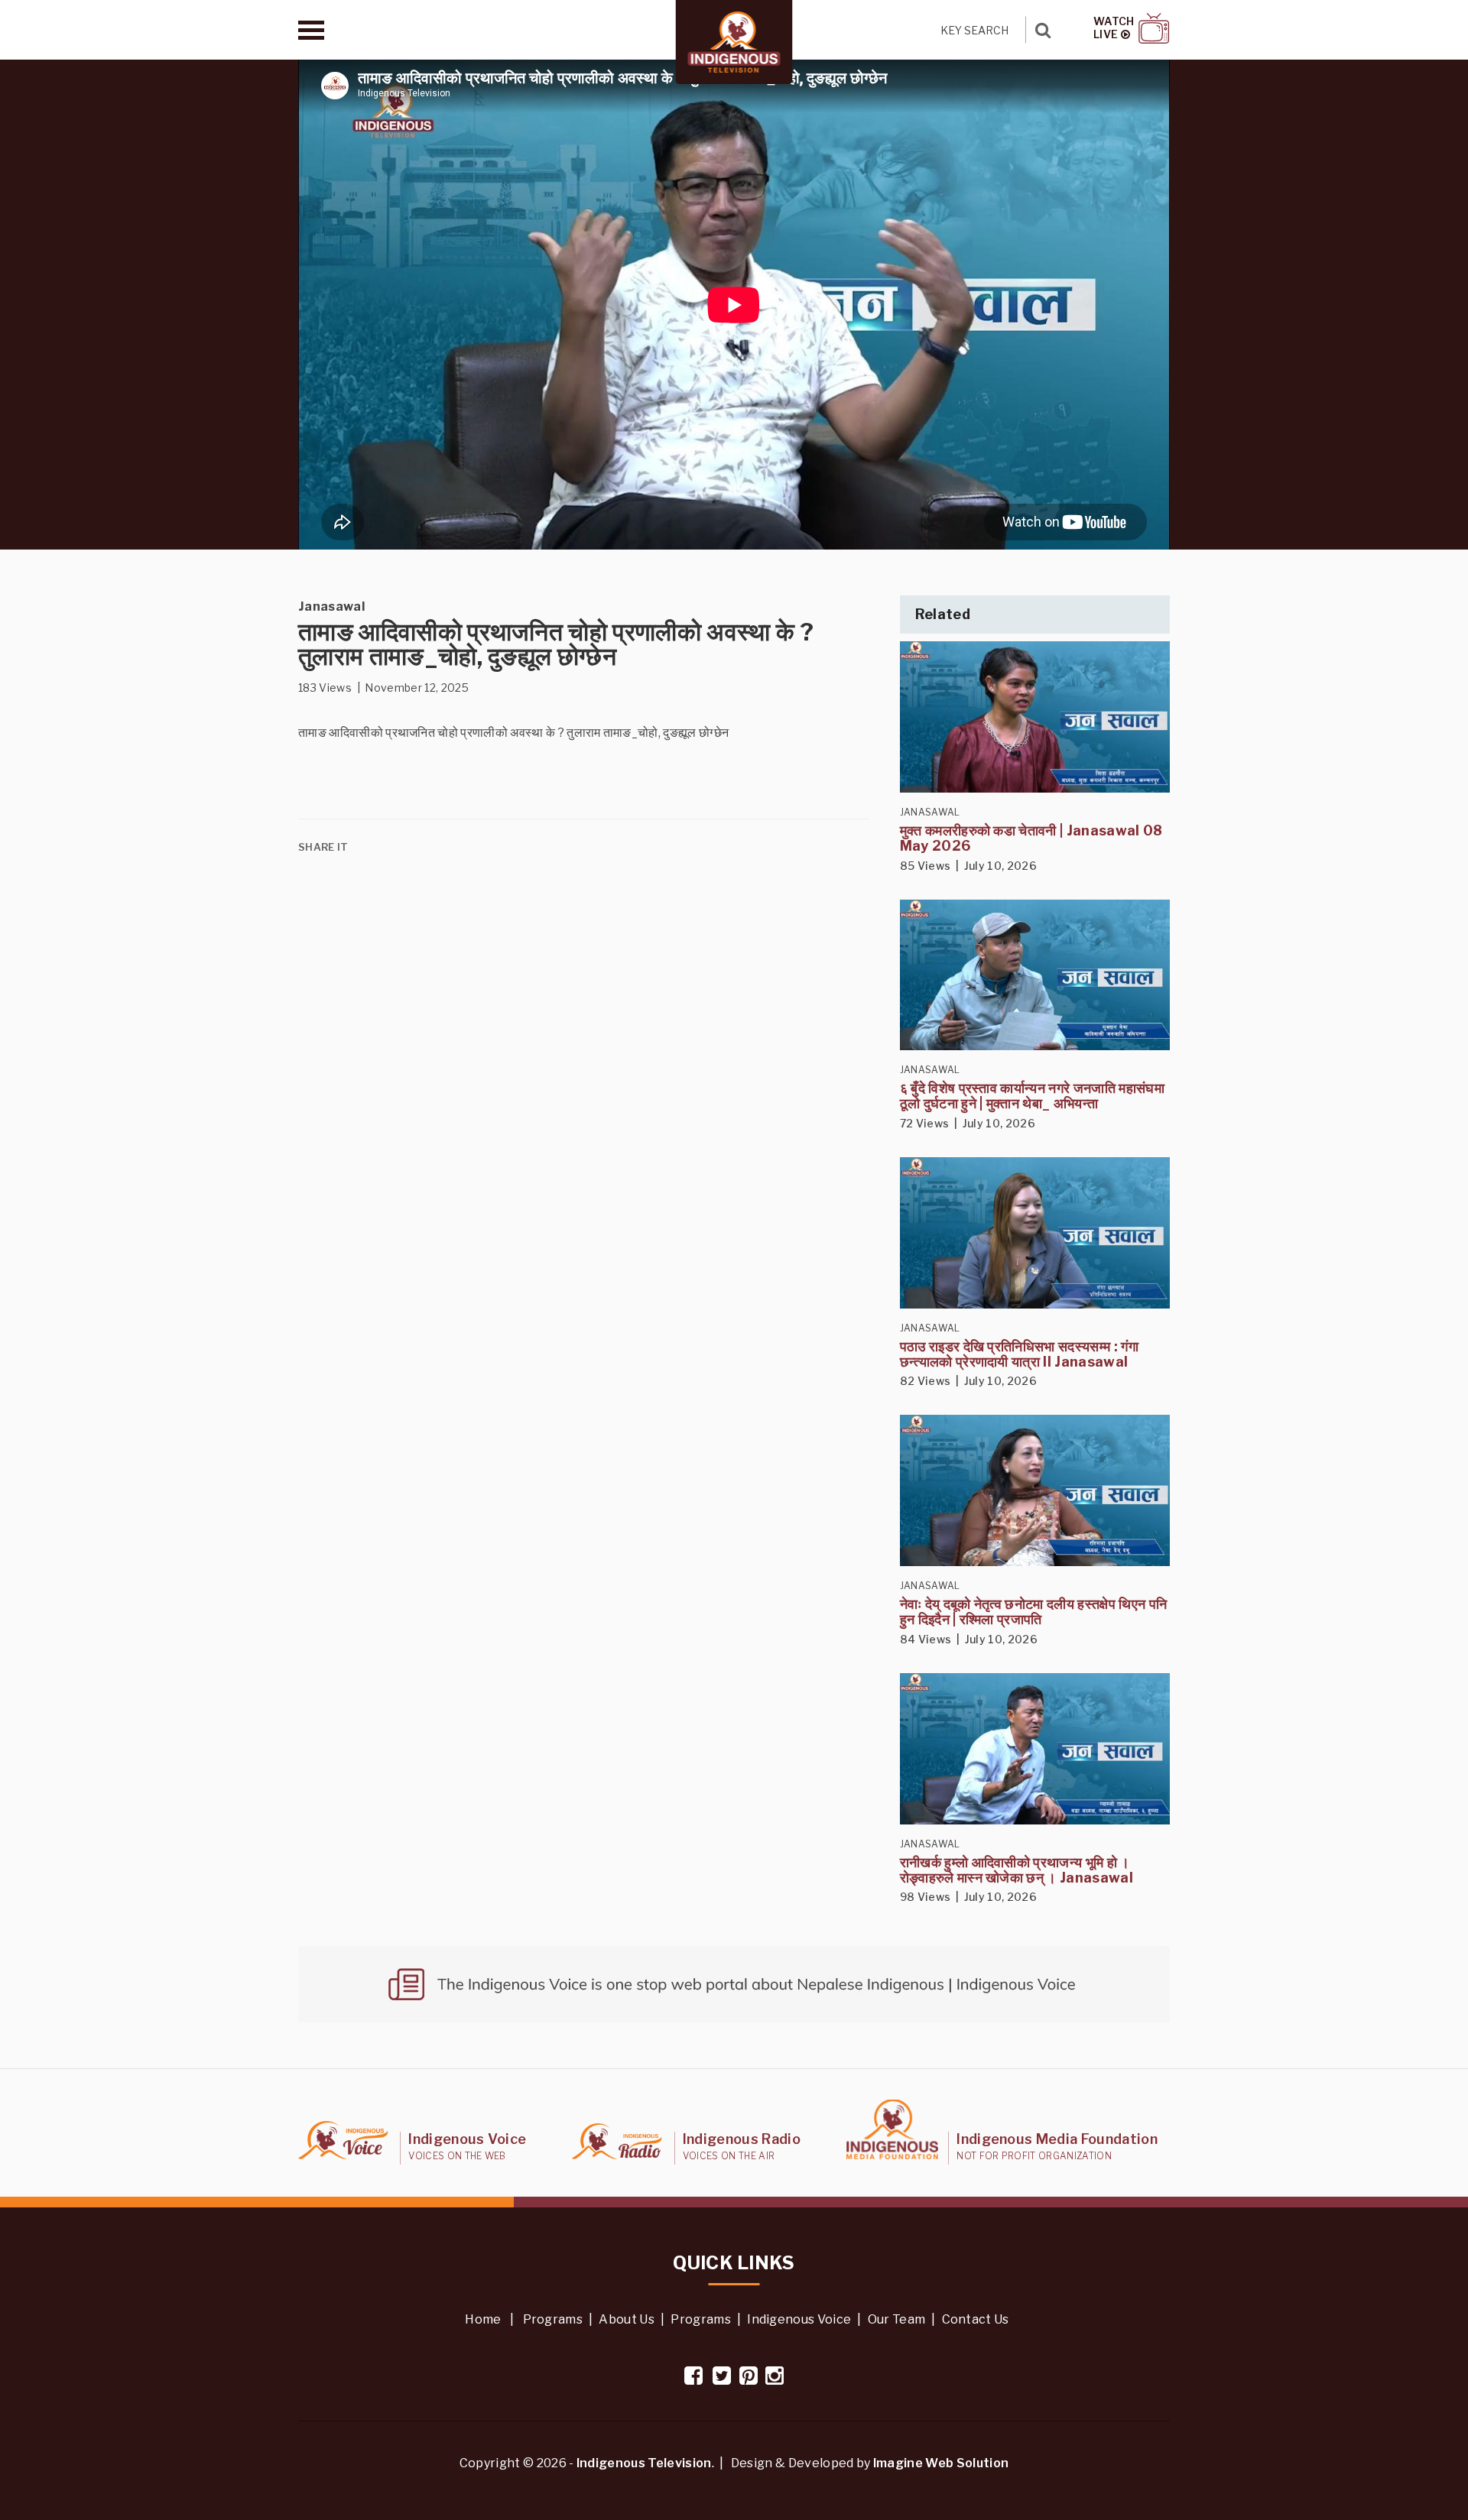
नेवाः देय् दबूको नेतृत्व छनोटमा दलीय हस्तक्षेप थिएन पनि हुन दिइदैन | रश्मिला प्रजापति (1034, 1612)
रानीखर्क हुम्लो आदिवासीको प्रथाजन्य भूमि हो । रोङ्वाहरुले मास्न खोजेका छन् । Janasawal (1017, 1870)
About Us (627, 2319)
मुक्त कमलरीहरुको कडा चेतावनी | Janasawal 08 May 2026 (1031, 838)
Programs (553, 2319)
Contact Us (976, 2319)
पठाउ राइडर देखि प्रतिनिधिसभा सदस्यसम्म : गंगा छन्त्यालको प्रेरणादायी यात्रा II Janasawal (1019, 1354)
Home (483, 2319)
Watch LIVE (1114, 28)
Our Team (897, 2319)
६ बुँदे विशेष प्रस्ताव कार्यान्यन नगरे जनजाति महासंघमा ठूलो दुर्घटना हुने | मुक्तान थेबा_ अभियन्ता (1032, 1096)
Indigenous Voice (799, 2319)
